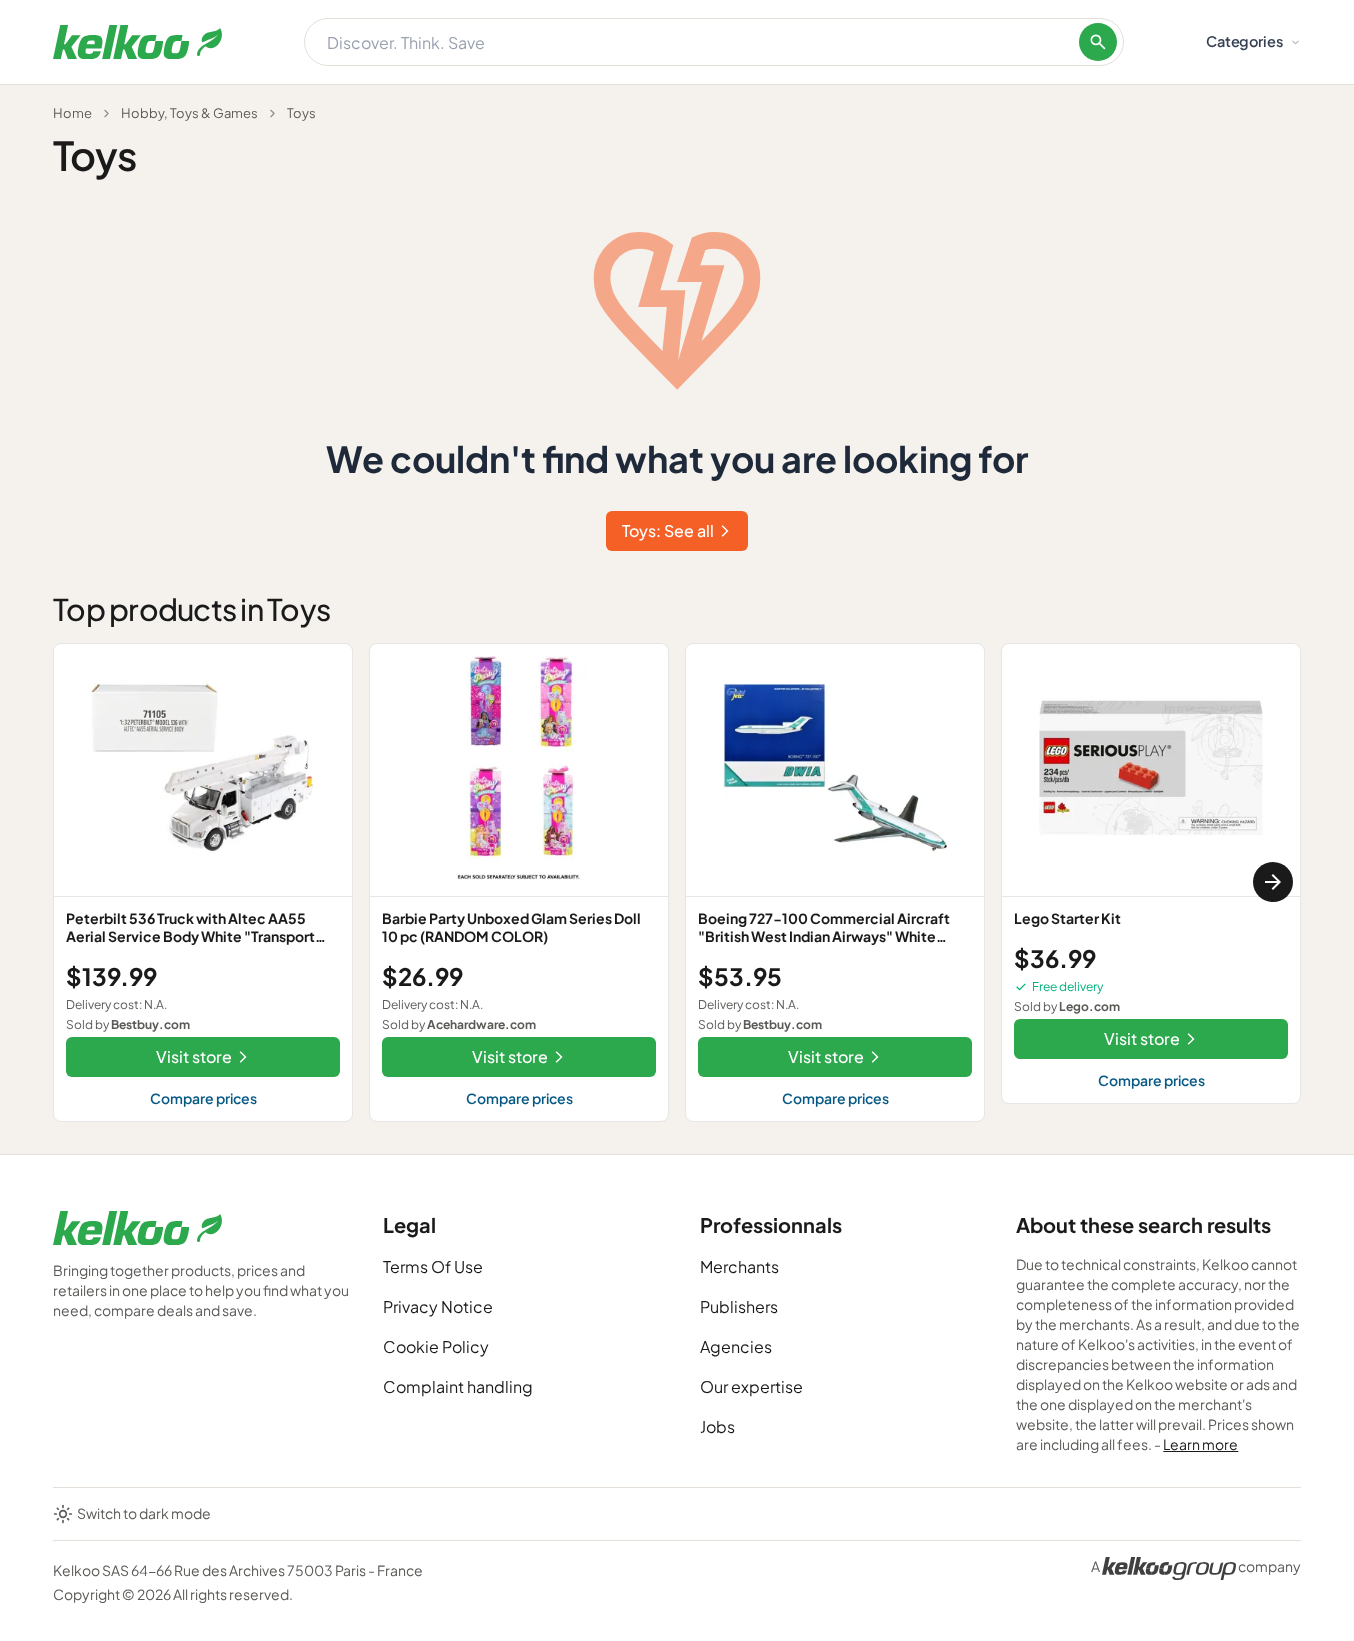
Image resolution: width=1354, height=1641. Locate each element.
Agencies (736, 1346)
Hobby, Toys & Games (189, 113)
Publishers (739, 1306)
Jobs (717, 1426)
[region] (677, 882)
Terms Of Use (433, 1266)
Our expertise (751, 1386)
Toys (301, 113)
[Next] (1273, 882)
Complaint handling (458, 1386)
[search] (1098, 42)
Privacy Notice (438, 1306)
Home (72, 113)
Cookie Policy (436, 1346)
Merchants (739, 1266)
